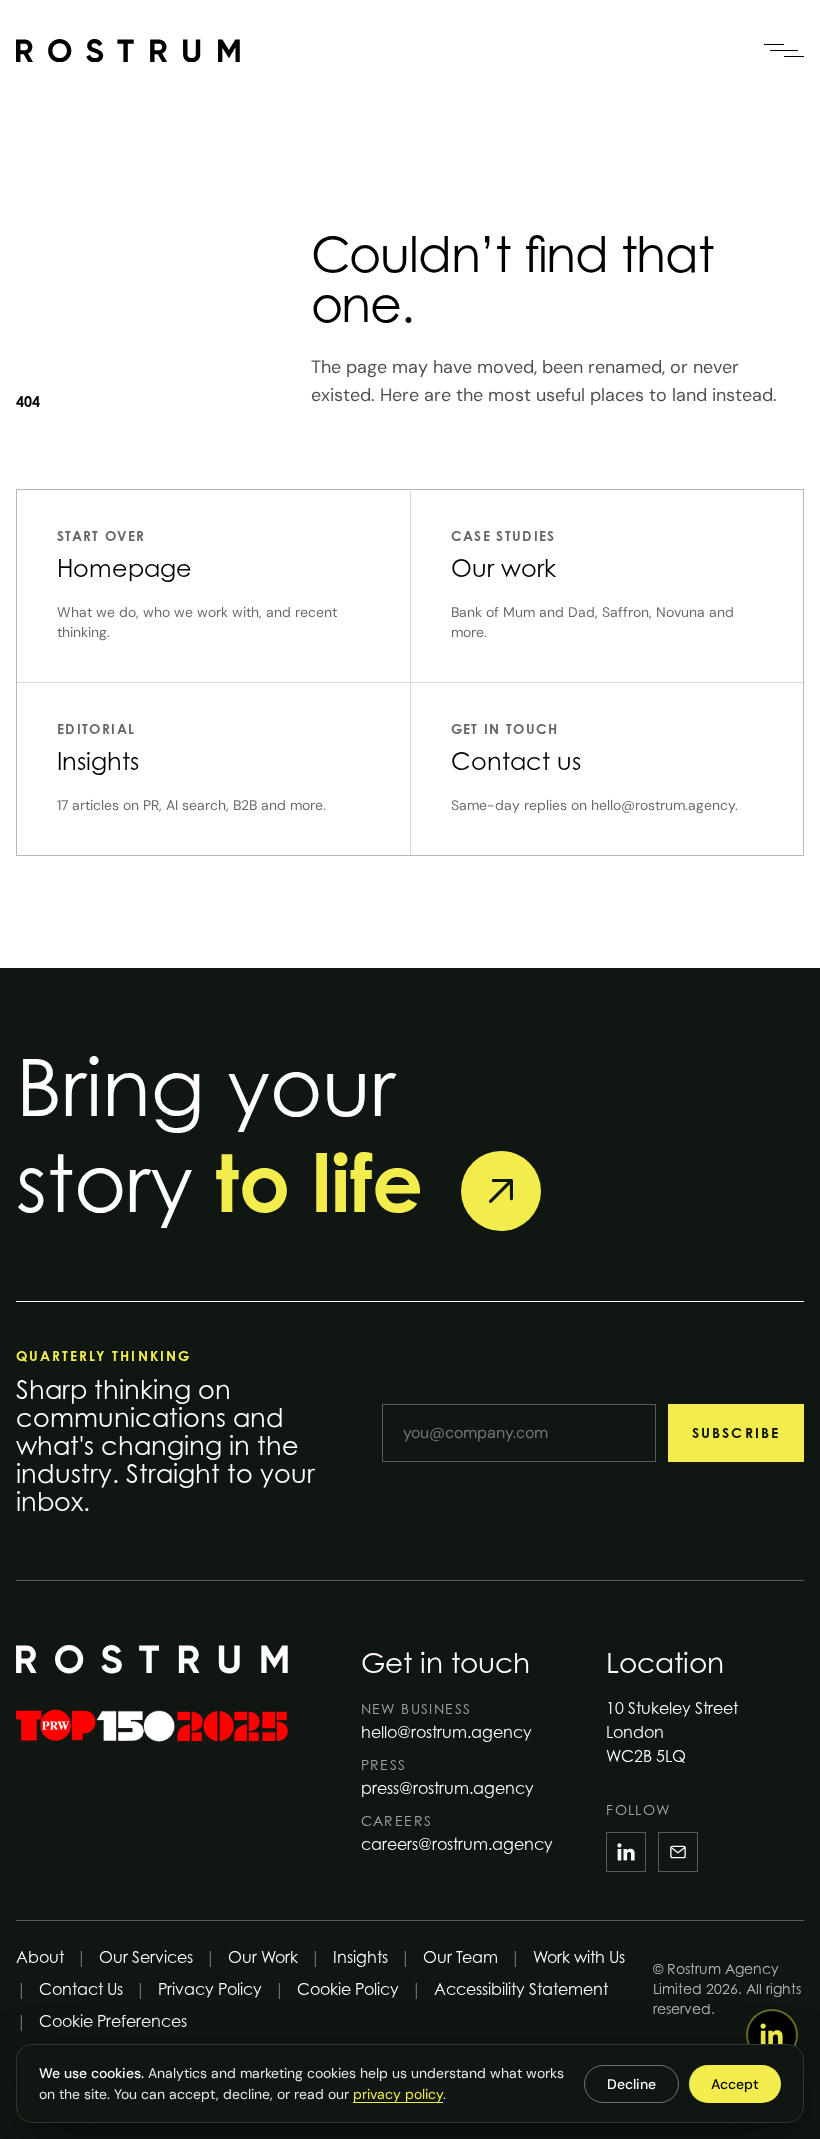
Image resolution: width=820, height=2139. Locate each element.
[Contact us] (501, 1191)
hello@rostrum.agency (446, 1732)
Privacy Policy (210, 1989)
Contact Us (81, 1989)
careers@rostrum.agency (457, 1844)
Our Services (146, 1957)
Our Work (263, 1957)
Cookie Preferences (113, 2021)
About (40, 1957)
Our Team (460, 1957)
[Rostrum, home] (128, 51)
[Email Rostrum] (678, 1852)
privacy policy (398, 2094)
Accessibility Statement (521, 1989)
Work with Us (579, 1957)
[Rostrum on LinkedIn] (626, 1852)
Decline (631, 2084)
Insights (360, 1957)
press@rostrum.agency (447, 1788)
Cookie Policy (348, 1989)
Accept (735, 2084)
